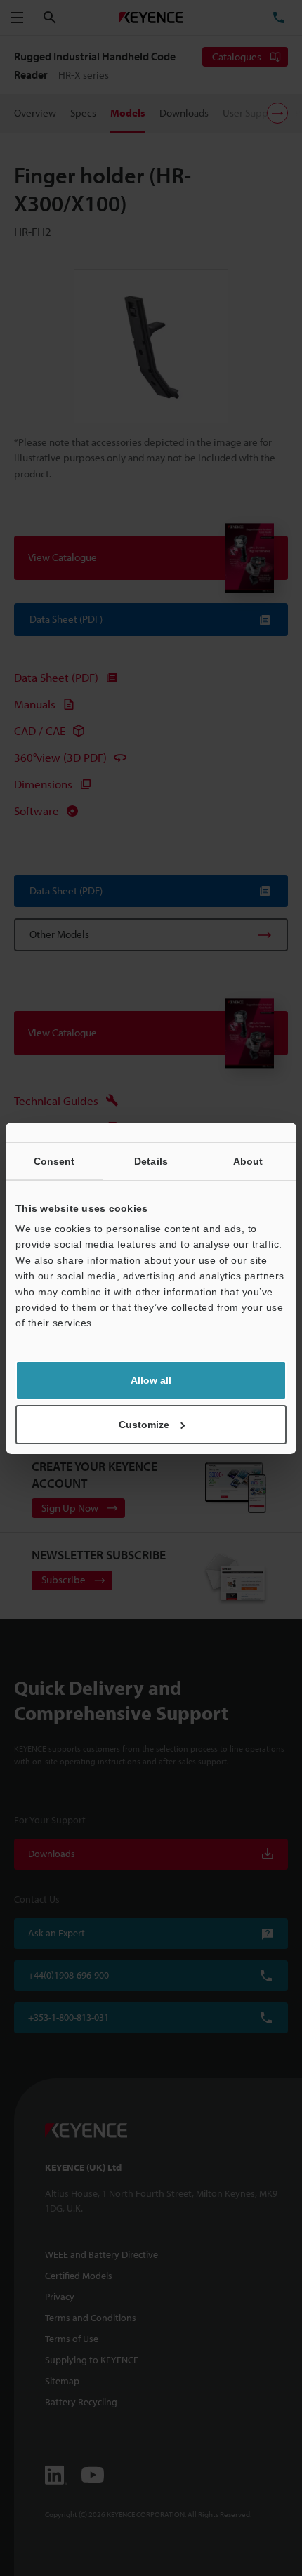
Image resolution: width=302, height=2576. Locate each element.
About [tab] (248, 1161)
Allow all (151, 1380)
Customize (144, 1425)
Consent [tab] (54, 1161)
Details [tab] (151, 1161)
